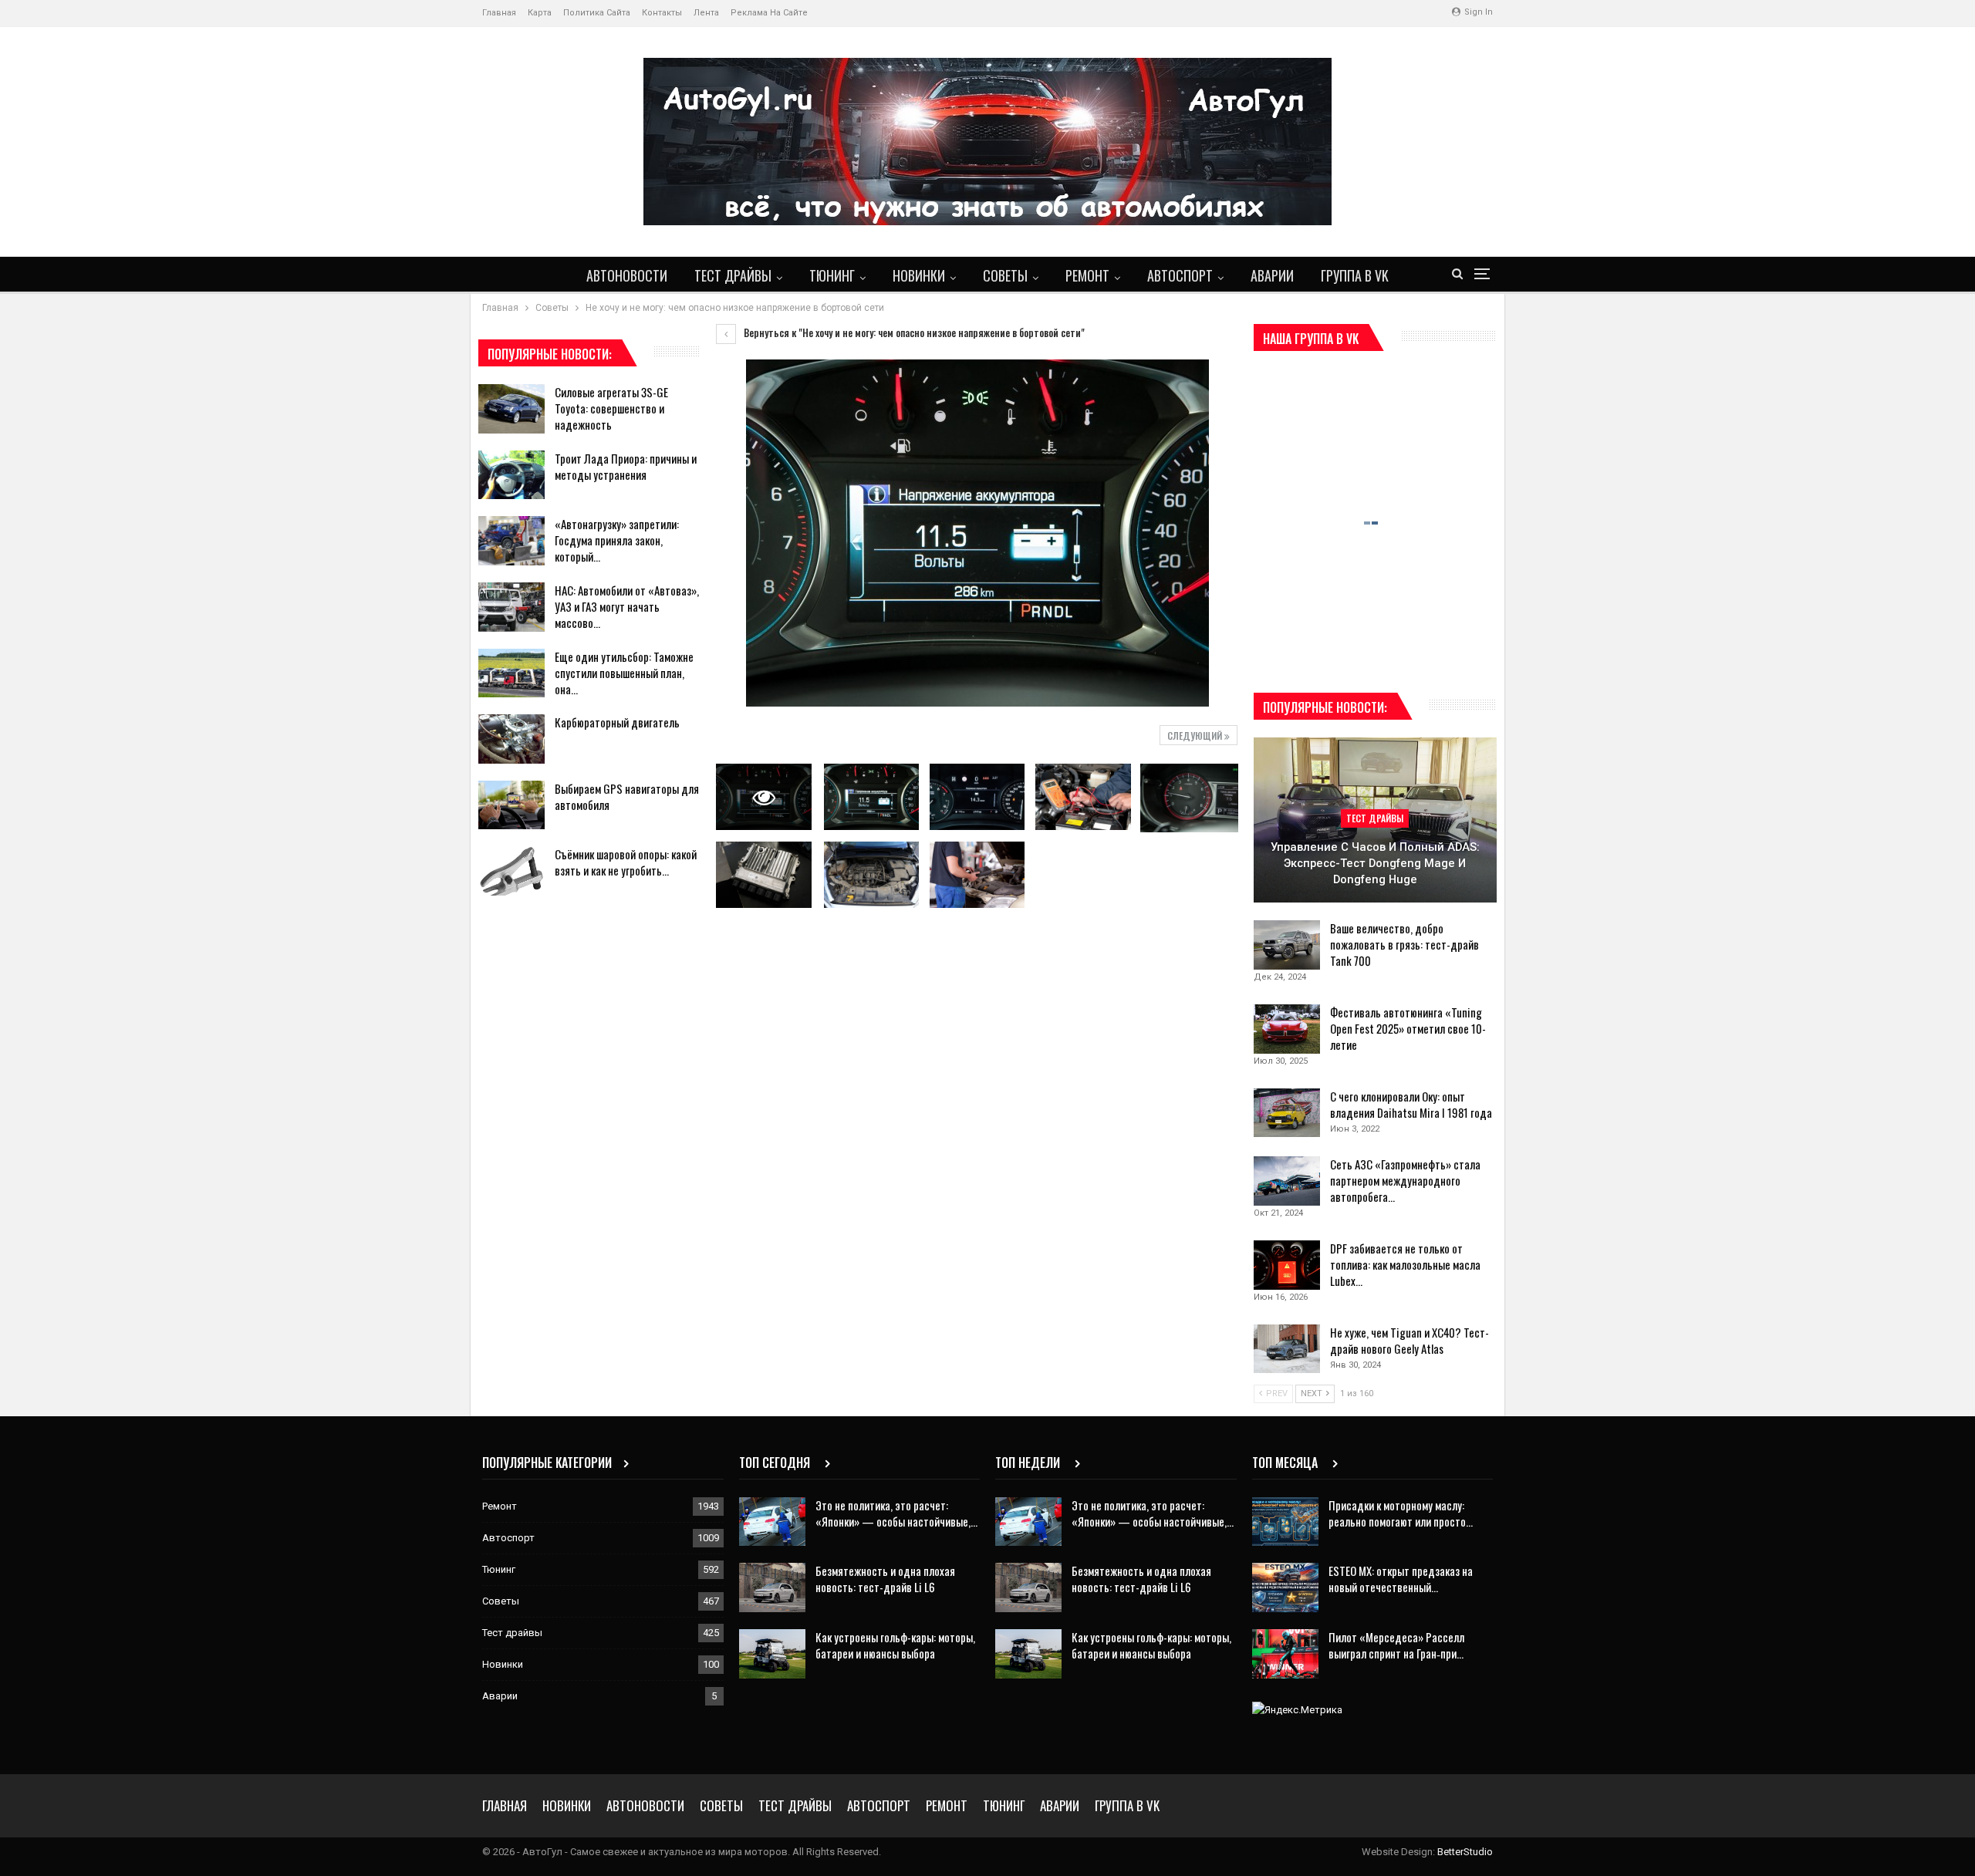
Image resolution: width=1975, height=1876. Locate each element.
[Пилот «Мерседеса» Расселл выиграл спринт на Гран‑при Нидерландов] (1285, 1654)
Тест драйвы (733, 275)
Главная (499, 13)
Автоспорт (1180, 275)
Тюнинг (832, 275)
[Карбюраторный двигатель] (511, 739)
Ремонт (1087, 275)
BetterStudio (1465, 1852)
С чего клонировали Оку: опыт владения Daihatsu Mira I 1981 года (1411, 1104)
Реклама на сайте (769, 13)
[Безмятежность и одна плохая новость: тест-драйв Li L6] (772, 1588)
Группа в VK (1355, 275)
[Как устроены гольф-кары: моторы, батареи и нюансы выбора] (772, 1654)
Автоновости (627, 275)
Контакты (662, 13)
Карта (540, 13)
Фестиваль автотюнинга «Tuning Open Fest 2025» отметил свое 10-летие (1408, 1028)
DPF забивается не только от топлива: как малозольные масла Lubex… (1405, 1264)
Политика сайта (597, 13)
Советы (1005, 275)
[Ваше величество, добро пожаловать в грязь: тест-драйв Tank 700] (1287, 945)
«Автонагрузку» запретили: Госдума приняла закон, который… (617, 540)
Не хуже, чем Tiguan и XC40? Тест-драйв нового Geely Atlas (1410, 1340)
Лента (706, 13)
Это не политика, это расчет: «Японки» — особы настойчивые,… (896, 1513)
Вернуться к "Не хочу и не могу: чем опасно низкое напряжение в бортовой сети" (913, 332)
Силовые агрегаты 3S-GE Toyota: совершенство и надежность (611, 408)
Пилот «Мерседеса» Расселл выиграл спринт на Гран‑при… (1396, 1645)
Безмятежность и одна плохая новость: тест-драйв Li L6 (885, 1579)
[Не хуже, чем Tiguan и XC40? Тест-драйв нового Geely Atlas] (1287, 1349)
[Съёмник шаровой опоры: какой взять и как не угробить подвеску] (511, 871)
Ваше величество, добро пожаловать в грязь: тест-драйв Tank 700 (1404, 944)
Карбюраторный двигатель (617, 722)
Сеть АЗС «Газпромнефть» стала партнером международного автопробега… (1405, 1180)
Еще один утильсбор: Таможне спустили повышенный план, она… (624, 673)
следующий (1196, 736)
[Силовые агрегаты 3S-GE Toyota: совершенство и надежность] (511, 409)
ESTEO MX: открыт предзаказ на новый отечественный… (1401, 1579)
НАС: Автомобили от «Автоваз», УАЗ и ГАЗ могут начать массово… (627, 606)
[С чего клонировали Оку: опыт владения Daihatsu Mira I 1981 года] (1287, 1113)
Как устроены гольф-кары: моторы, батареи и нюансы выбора (895, 1645)
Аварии (1272, 275)
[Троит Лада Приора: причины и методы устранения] (511, 475)
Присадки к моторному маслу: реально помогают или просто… (1401, 1513)
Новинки (919, 275)
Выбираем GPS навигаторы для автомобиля (627, 796)
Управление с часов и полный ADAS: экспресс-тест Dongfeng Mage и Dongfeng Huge (1375, 863)
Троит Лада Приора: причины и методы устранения (626, 466)
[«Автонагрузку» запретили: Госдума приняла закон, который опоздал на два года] (511, 541)
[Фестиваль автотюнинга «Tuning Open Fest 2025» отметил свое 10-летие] (1287, 1029)
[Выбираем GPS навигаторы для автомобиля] (511, 805)
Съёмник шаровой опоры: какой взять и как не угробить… (626, 862)
